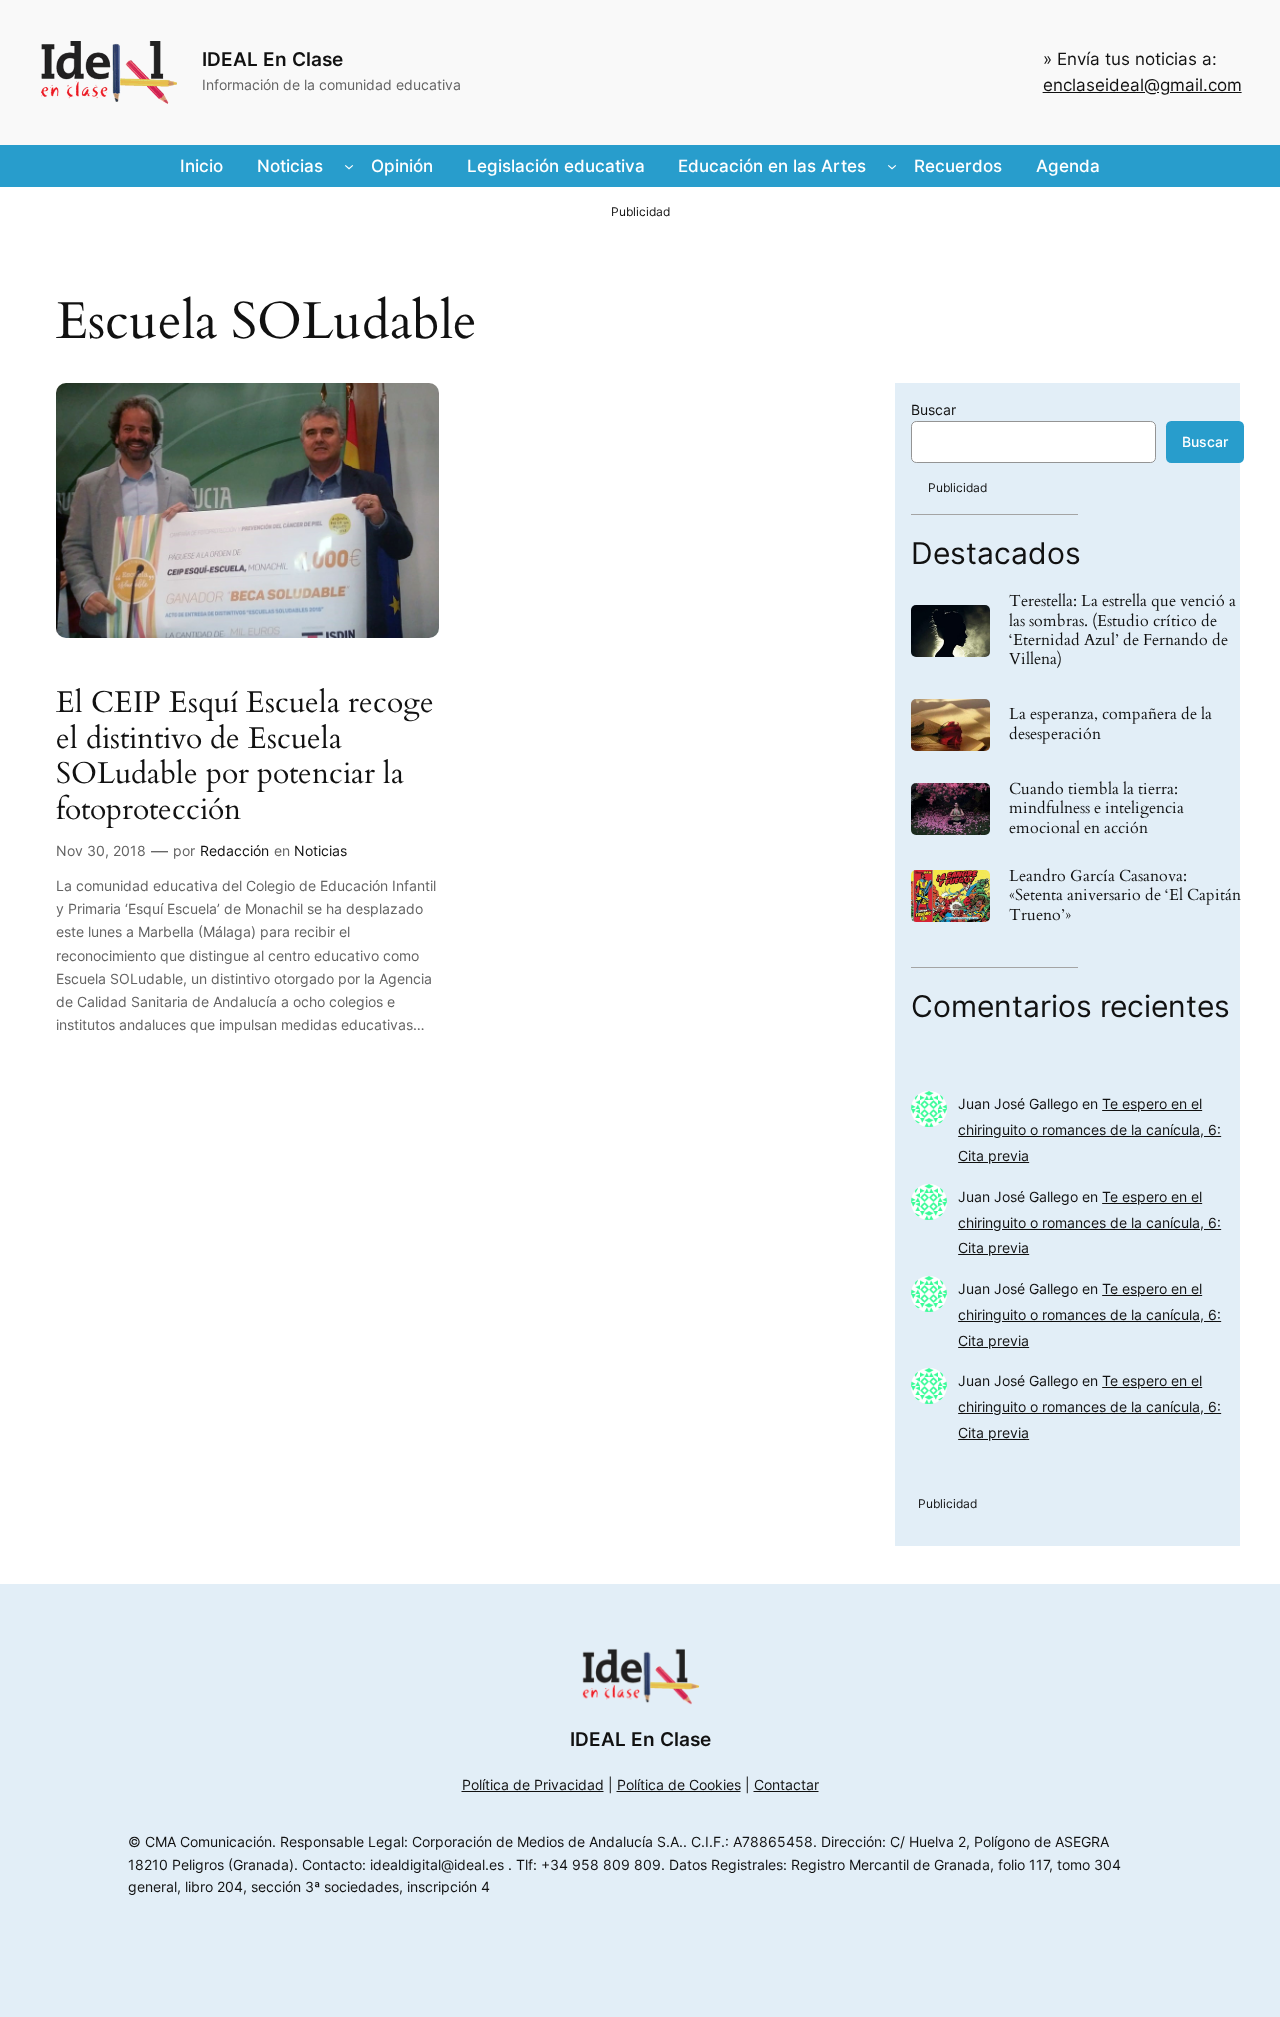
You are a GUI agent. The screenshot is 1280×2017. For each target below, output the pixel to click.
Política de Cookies (679, 1784)
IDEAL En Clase (272, 59)
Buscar (933, 409)
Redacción (234, 850)
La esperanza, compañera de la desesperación (1110, 724)
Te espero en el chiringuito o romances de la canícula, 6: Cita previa (1089, 1129)
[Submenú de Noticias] (349, 166)
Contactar (786, 1784)
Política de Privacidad (533, 1784)
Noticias (320, 850)
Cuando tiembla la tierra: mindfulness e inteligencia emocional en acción (1096, 809)
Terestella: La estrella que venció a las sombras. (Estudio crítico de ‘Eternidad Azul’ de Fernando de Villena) (1122, 630)
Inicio (201, 166)
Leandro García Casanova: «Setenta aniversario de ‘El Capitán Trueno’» (1125, 896)
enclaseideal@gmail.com (1142, 85)
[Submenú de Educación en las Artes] (892, 166)
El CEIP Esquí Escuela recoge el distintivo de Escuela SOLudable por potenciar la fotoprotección (245, 757)
